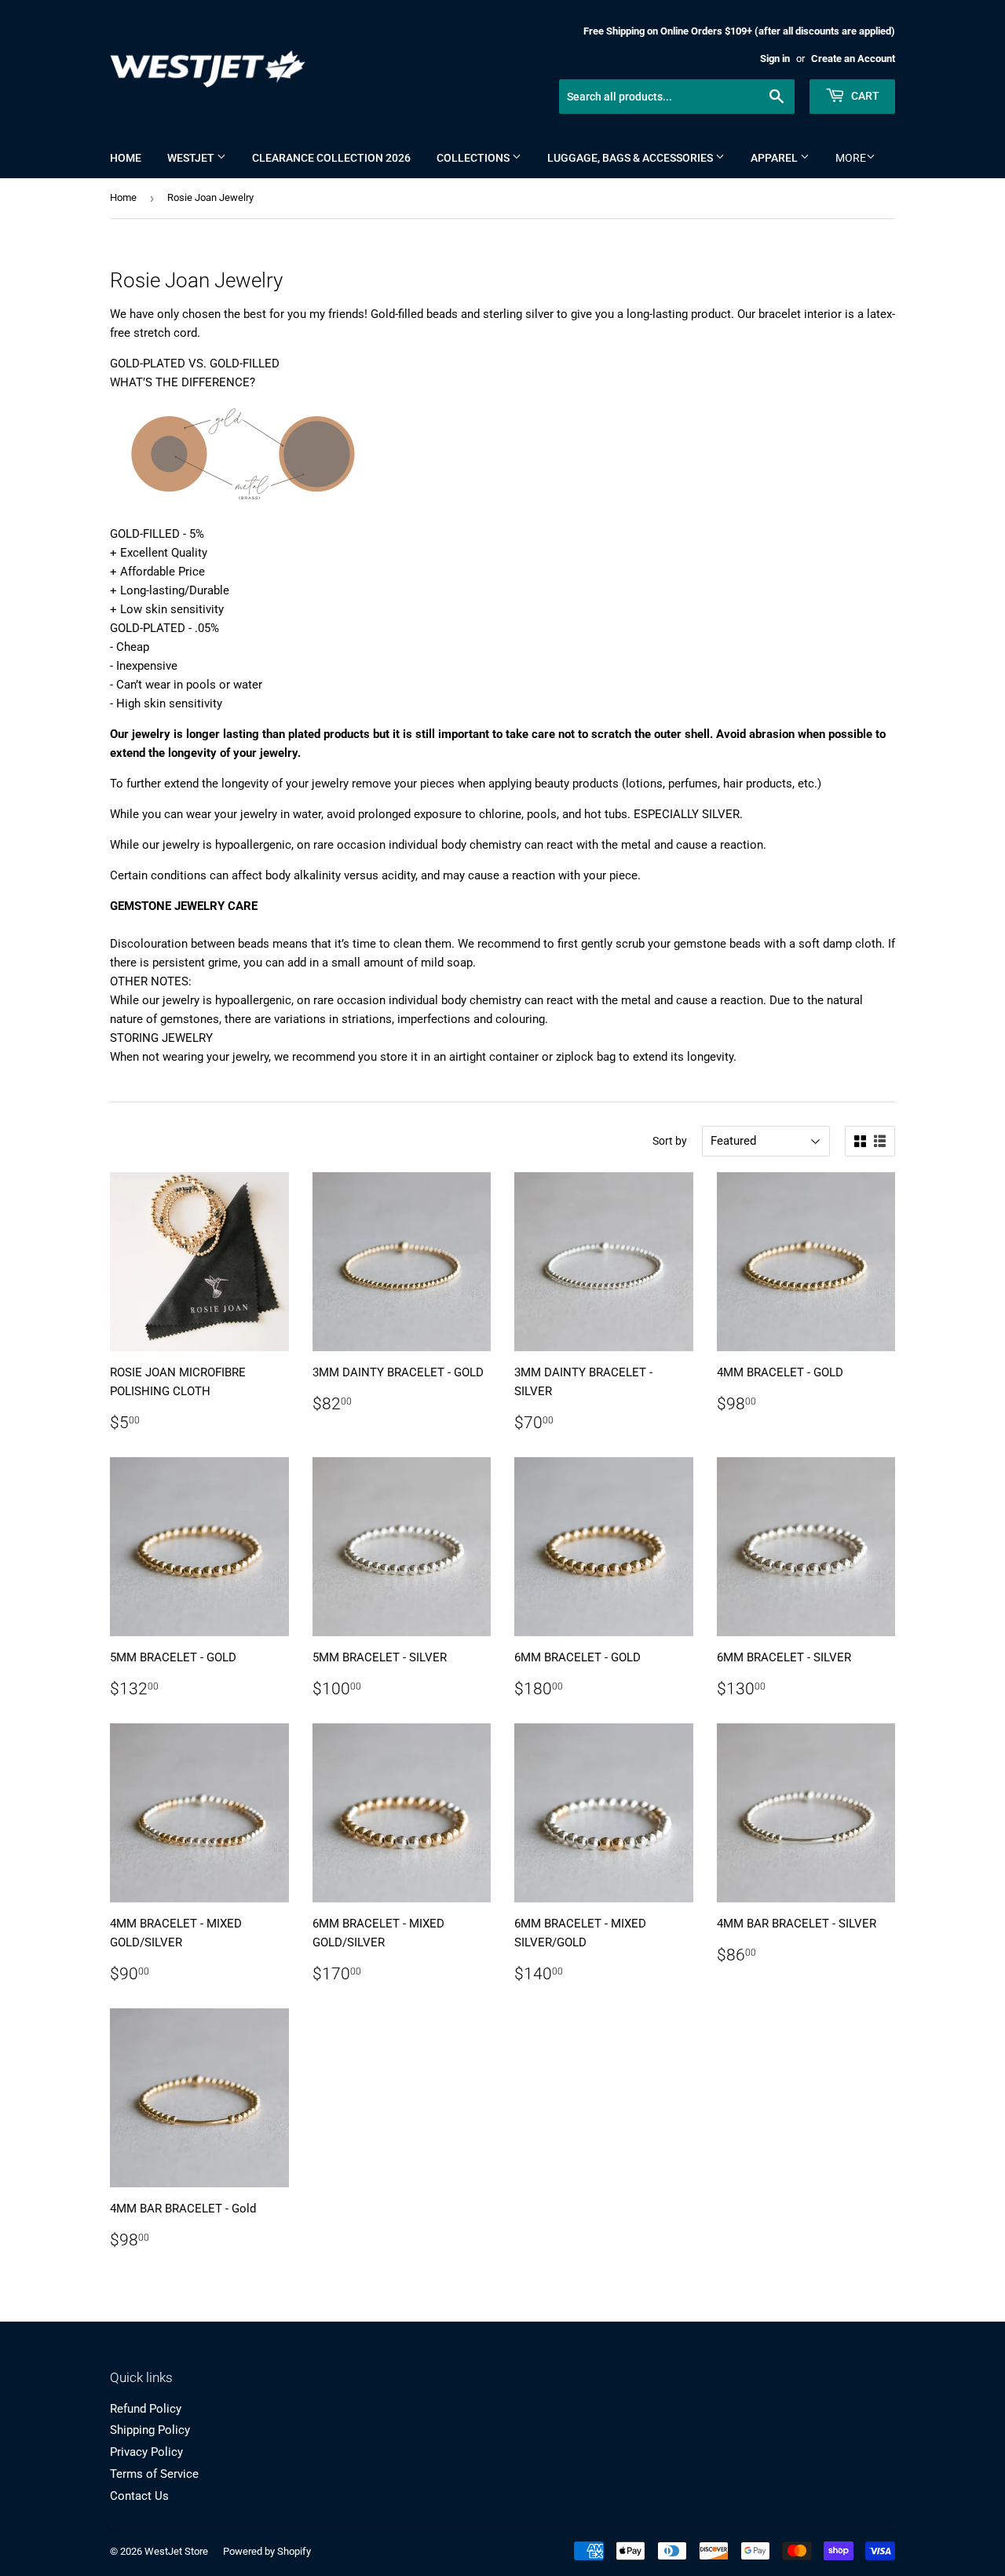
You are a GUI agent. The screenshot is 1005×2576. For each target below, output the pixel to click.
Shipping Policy (150, 2430)
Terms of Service (154, 2474)
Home (126, 158)
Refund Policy (146, 2409)
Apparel (775, 158)
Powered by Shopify (267, 2551)
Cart (864, 96)
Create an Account (853, 58)
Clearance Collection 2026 (331, 158)
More (851, 158)
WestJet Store (176, 2551)
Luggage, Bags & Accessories (631, 158)
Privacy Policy (146, 2452)
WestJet (192, 158)
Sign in (775, 58)
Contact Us (139, 2496)
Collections (474, 158)
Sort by (670, 1141)
